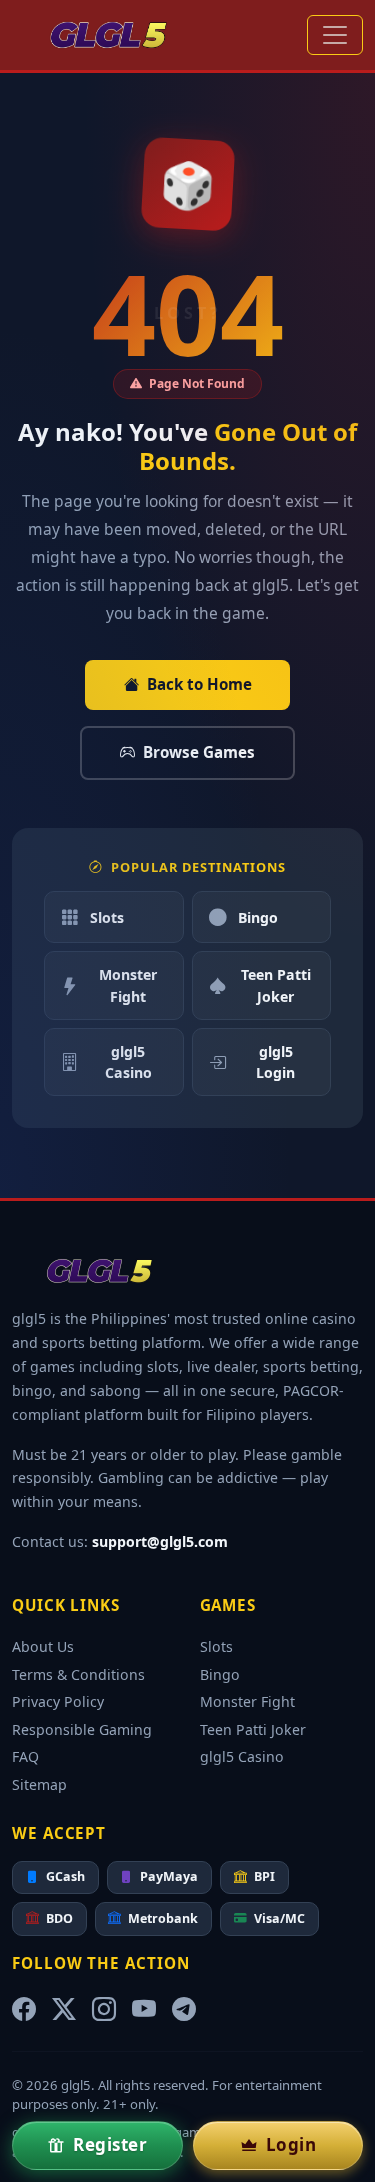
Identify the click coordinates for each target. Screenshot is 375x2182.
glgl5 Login (275, 1062)
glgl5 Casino (128, 1062)
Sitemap (39, 1784)
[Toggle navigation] (335, 35)
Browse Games (199, 752)
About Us (43, 1646)
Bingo (258, 917)
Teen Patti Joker (276, 985)
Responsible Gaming (82, 1729)
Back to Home (199, 684)
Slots (107, 917)
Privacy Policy (58, 1701)
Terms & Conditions (78, 1674)
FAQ (25, 1756)
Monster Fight (128, 985)
